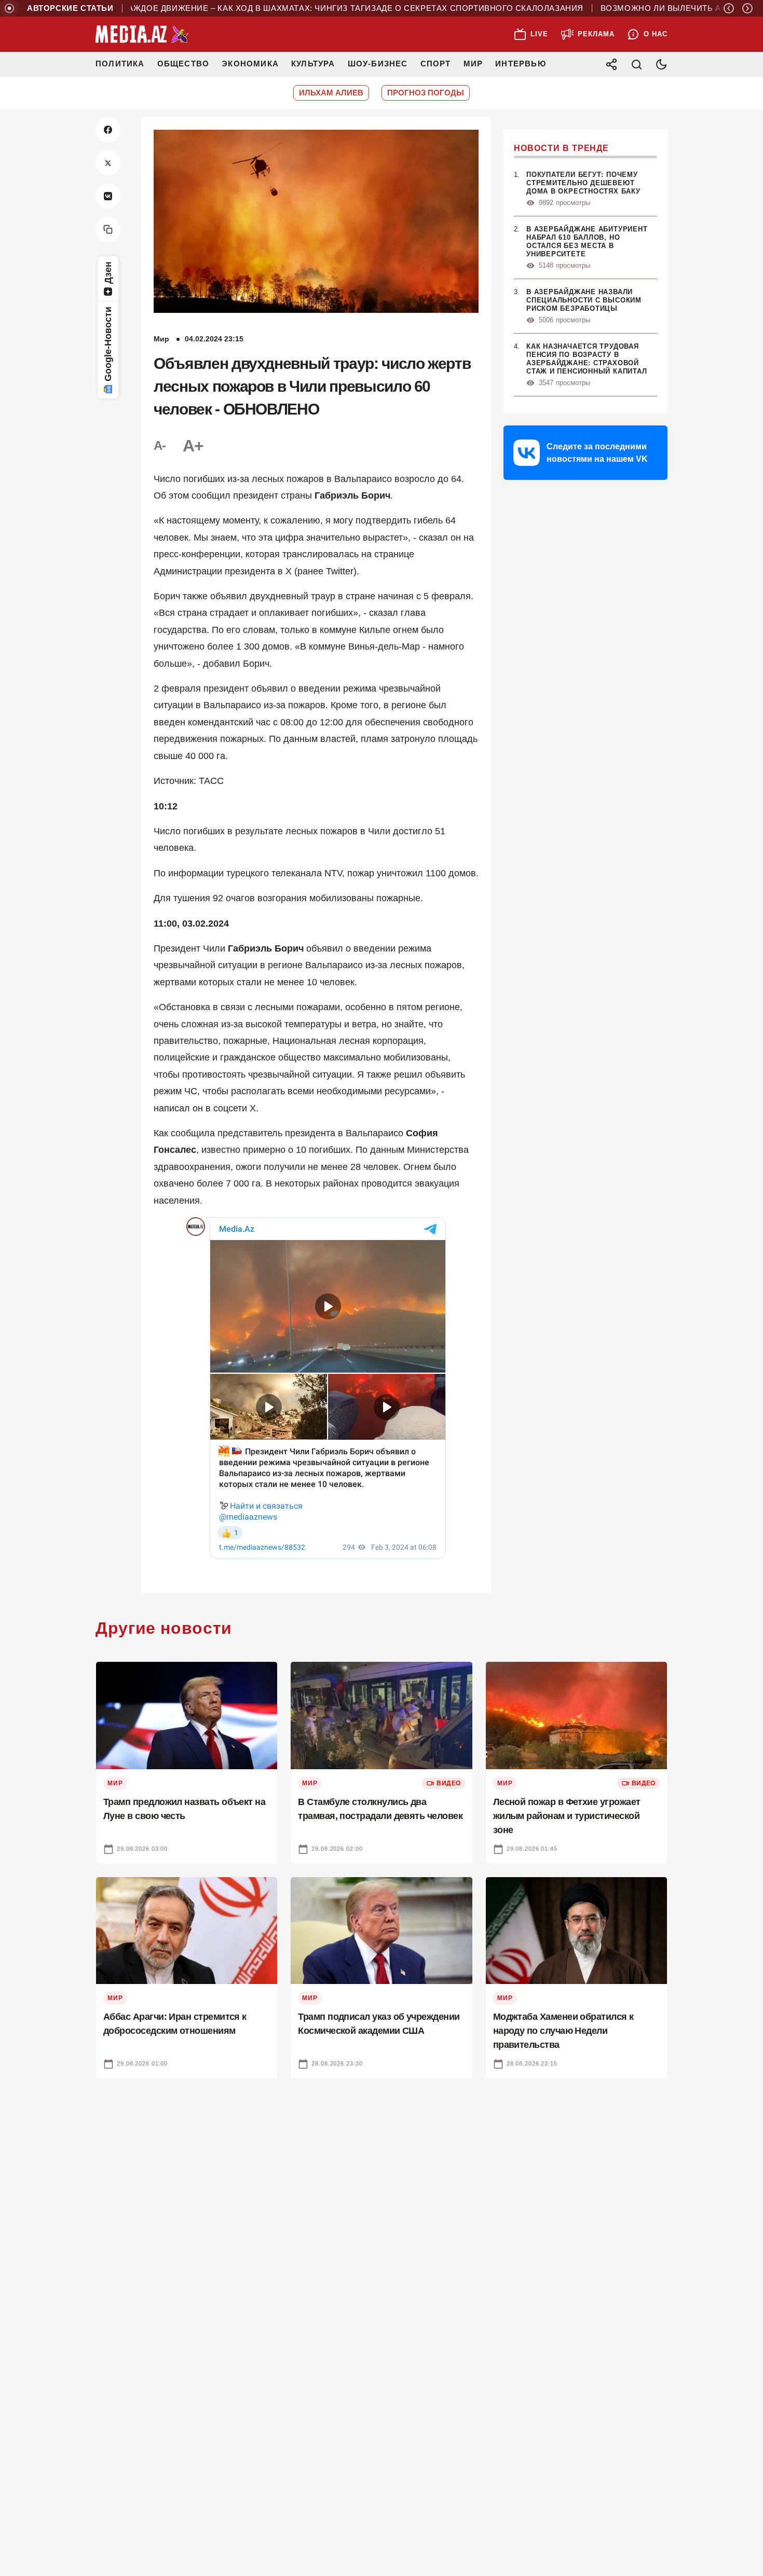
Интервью (521, 64)
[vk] (108, 196)
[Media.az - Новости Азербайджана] (142, 34)
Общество (183, 64)
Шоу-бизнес (378, 64)
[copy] (108, 229)
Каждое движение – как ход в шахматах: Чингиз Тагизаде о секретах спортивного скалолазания (339, 8)
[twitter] (108, 163)
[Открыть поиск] (636, 64)
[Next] (747, 8)
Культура (313, 64)
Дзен (108, 273)
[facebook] (108, 130)
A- (160, 445)
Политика (120, 64)
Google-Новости (108, 344)
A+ (193, 446)
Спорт (436, 64)
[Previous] (729, 8)
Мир (473, 64)
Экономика (250, 64)
